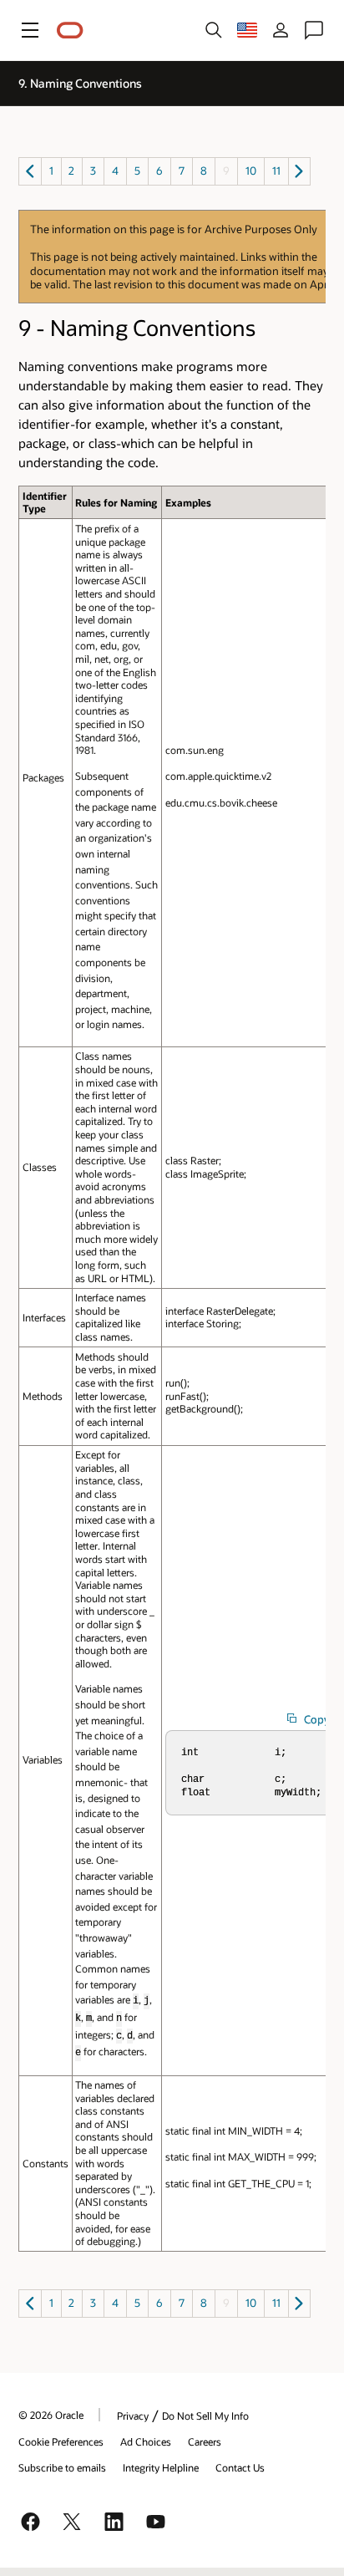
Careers (205, 2441)
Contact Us (240, 2467)
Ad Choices (146, 2441)
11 (276, 171)
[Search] (214, 30)
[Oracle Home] (70, 31)
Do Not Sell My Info (205, 2416)
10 (251, 171)
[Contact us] (314, 30)
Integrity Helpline (161, 2467)
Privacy (133, 2416)
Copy (317, 1719)
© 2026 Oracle (51, 2415)
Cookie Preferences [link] (61, 2441)
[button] (30, 30)
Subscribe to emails (62, 2467)
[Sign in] (281, 30)
